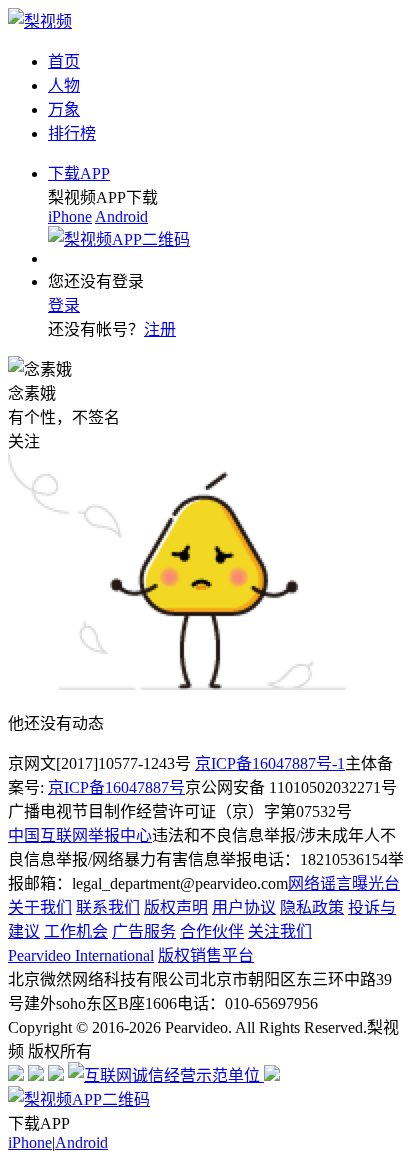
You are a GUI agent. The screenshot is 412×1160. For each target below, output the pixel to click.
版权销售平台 (206, 955)
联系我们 (108, 907)
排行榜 (72, 133)
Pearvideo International (81, 955)
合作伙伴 (212, 931)
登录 (64, 305)
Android (121, 216)
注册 (160, 329)
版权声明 (176, 907)
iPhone (70, 216)
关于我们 (40, 907)
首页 (64, 61)
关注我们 (280, 931)
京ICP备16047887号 (116, 787)
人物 (64, 85)
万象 (64, 109)
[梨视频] (40, 21)
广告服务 (144, 931)
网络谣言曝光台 (344, 883)
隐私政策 (312, 907)
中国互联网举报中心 (80, 835)
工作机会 (76, 931)
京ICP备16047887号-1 (270, 763)
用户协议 (244, 907)
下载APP (79, 173)
